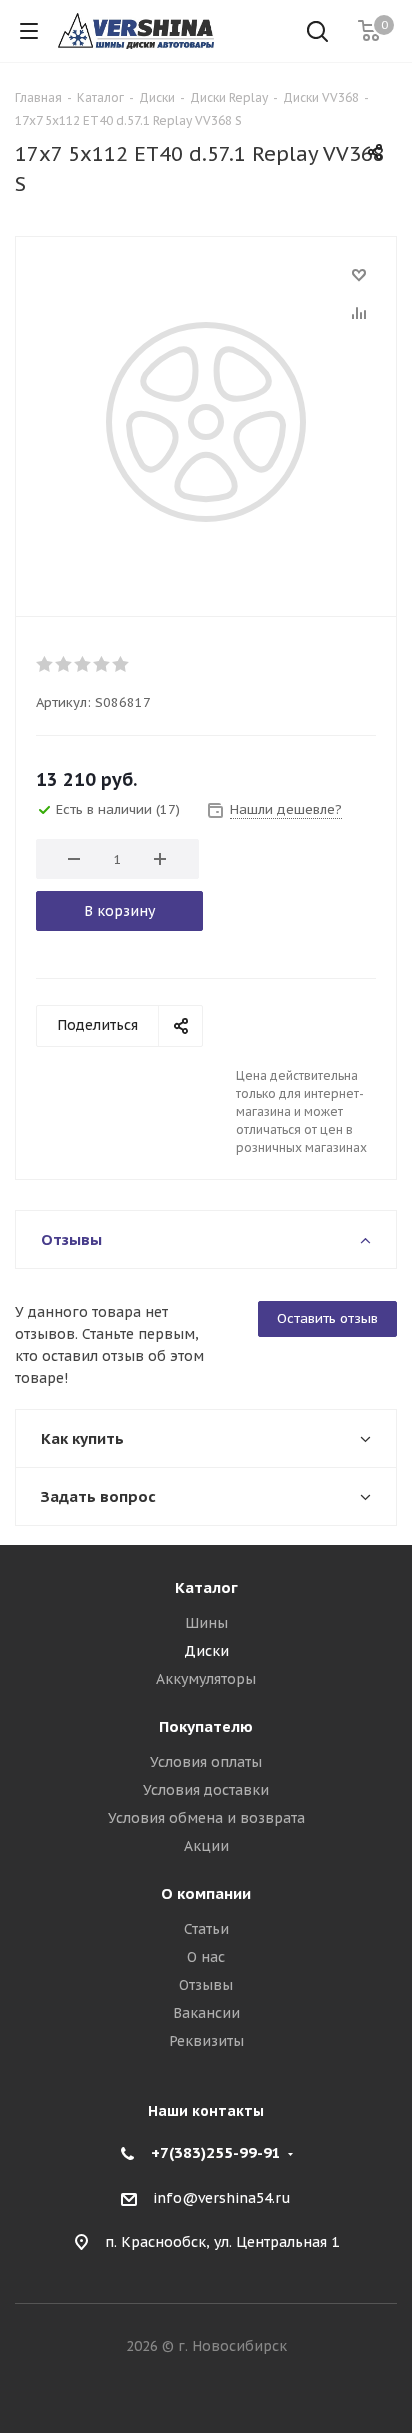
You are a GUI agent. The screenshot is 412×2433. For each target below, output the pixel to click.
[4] (102, 664)
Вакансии (206, 2013)
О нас (206, 1957)
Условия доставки (206, 1790)
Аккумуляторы (206, 1679)
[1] (45, 664)
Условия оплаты (206, 1762)
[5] (121, 664)
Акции (206, 1846)
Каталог (206, 1587)
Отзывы (206, 1985)
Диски (206, 1651)
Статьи (206, 1929)
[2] (64, 664)
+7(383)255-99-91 (216, 2152)
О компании (206, 1893)
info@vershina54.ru (222, 2198)
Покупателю (206, 1726)
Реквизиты (206, 2041)
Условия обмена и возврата (206, 1818)
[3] (83, 664)
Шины (206, 1623)
